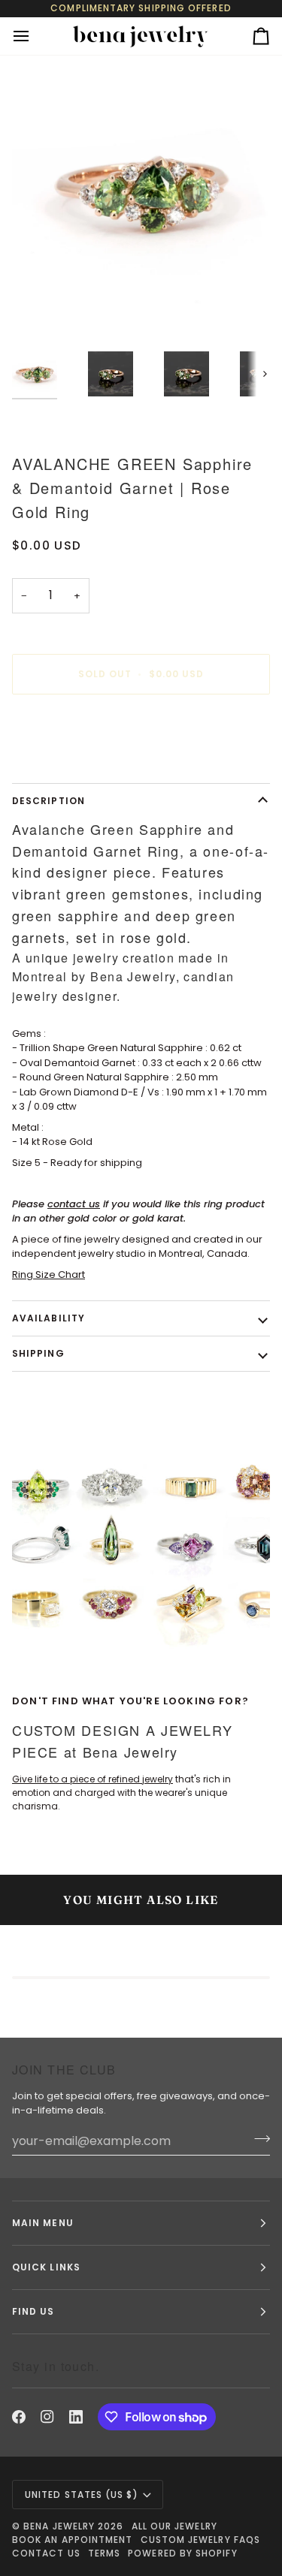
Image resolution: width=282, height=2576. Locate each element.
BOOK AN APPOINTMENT (73, 2540)
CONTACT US (46, 2553)
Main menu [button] (43, 2223)
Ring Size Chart (49, 1274)
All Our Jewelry (174, 2526)
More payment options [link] (68, 763)
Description (49, 801)
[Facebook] (19, 2417)
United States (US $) (82, 2495)
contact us (74, 1204)
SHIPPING (38, 1353)
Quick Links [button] (46, 2267)
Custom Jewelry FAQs (201, 2540)
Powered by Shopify (182, 2553)
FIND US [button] (33, 2311)
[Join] (258, 2139)
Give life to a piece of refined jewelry (92, 1779)
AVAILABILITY (49, 1318)
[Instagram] (47, 2417)
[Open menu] (35, 36)
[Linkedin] (76, 2417)
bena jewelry (59, 2526)
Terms (104, 2553)
